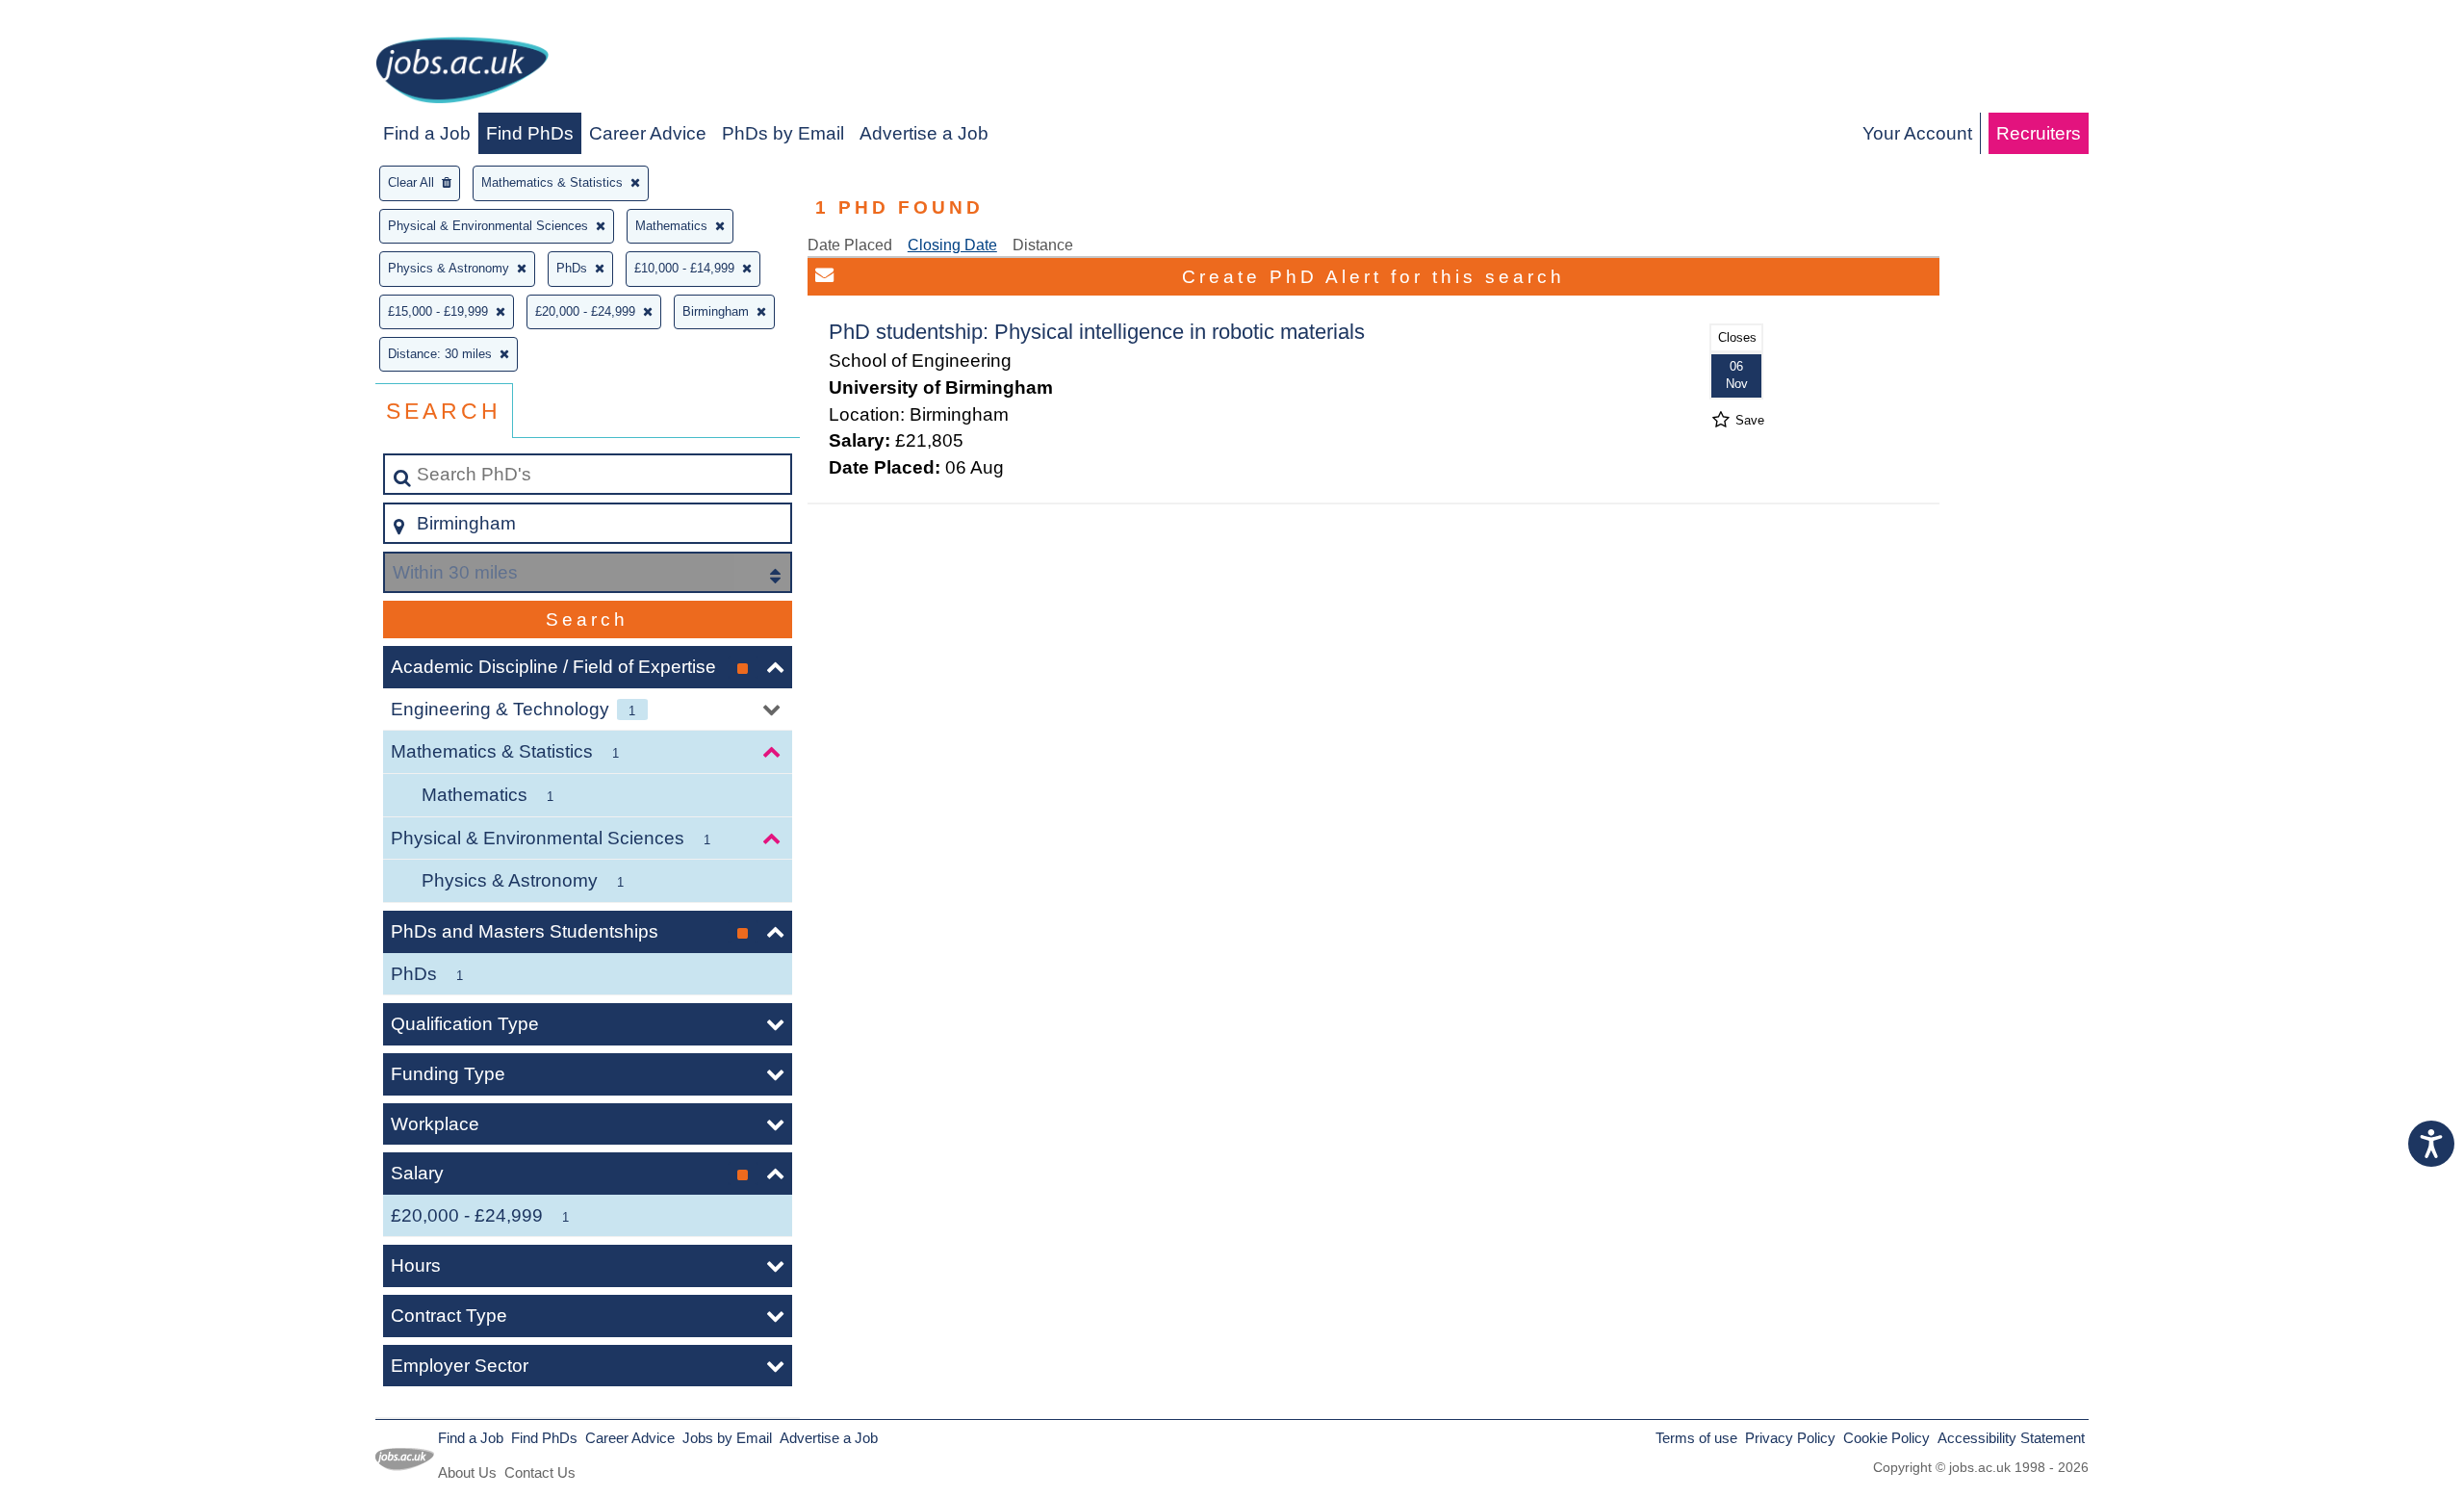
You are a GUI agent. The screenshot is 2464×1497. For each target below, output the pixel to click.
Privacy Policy (1790, 1438)
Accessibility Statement (2011, 1438)
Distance (1043, 245)
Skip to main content (92, 21)
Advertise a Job (924, 133)
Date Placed (850, 245)
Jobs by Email (727, 1438)
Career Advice (648, 133)
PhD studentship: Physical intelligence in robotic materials (1097, 332)
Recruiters (2039, 133)
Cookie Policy (1886, 1438)
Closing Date (952, 245)
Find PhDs (530, 133)
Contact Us (540, 1472)
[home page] (462, 74)
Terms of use (1696, 1438)
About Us (467, 1472)
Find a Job (427, 133)
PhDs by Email (783, 133)
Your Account (1917, 133)
